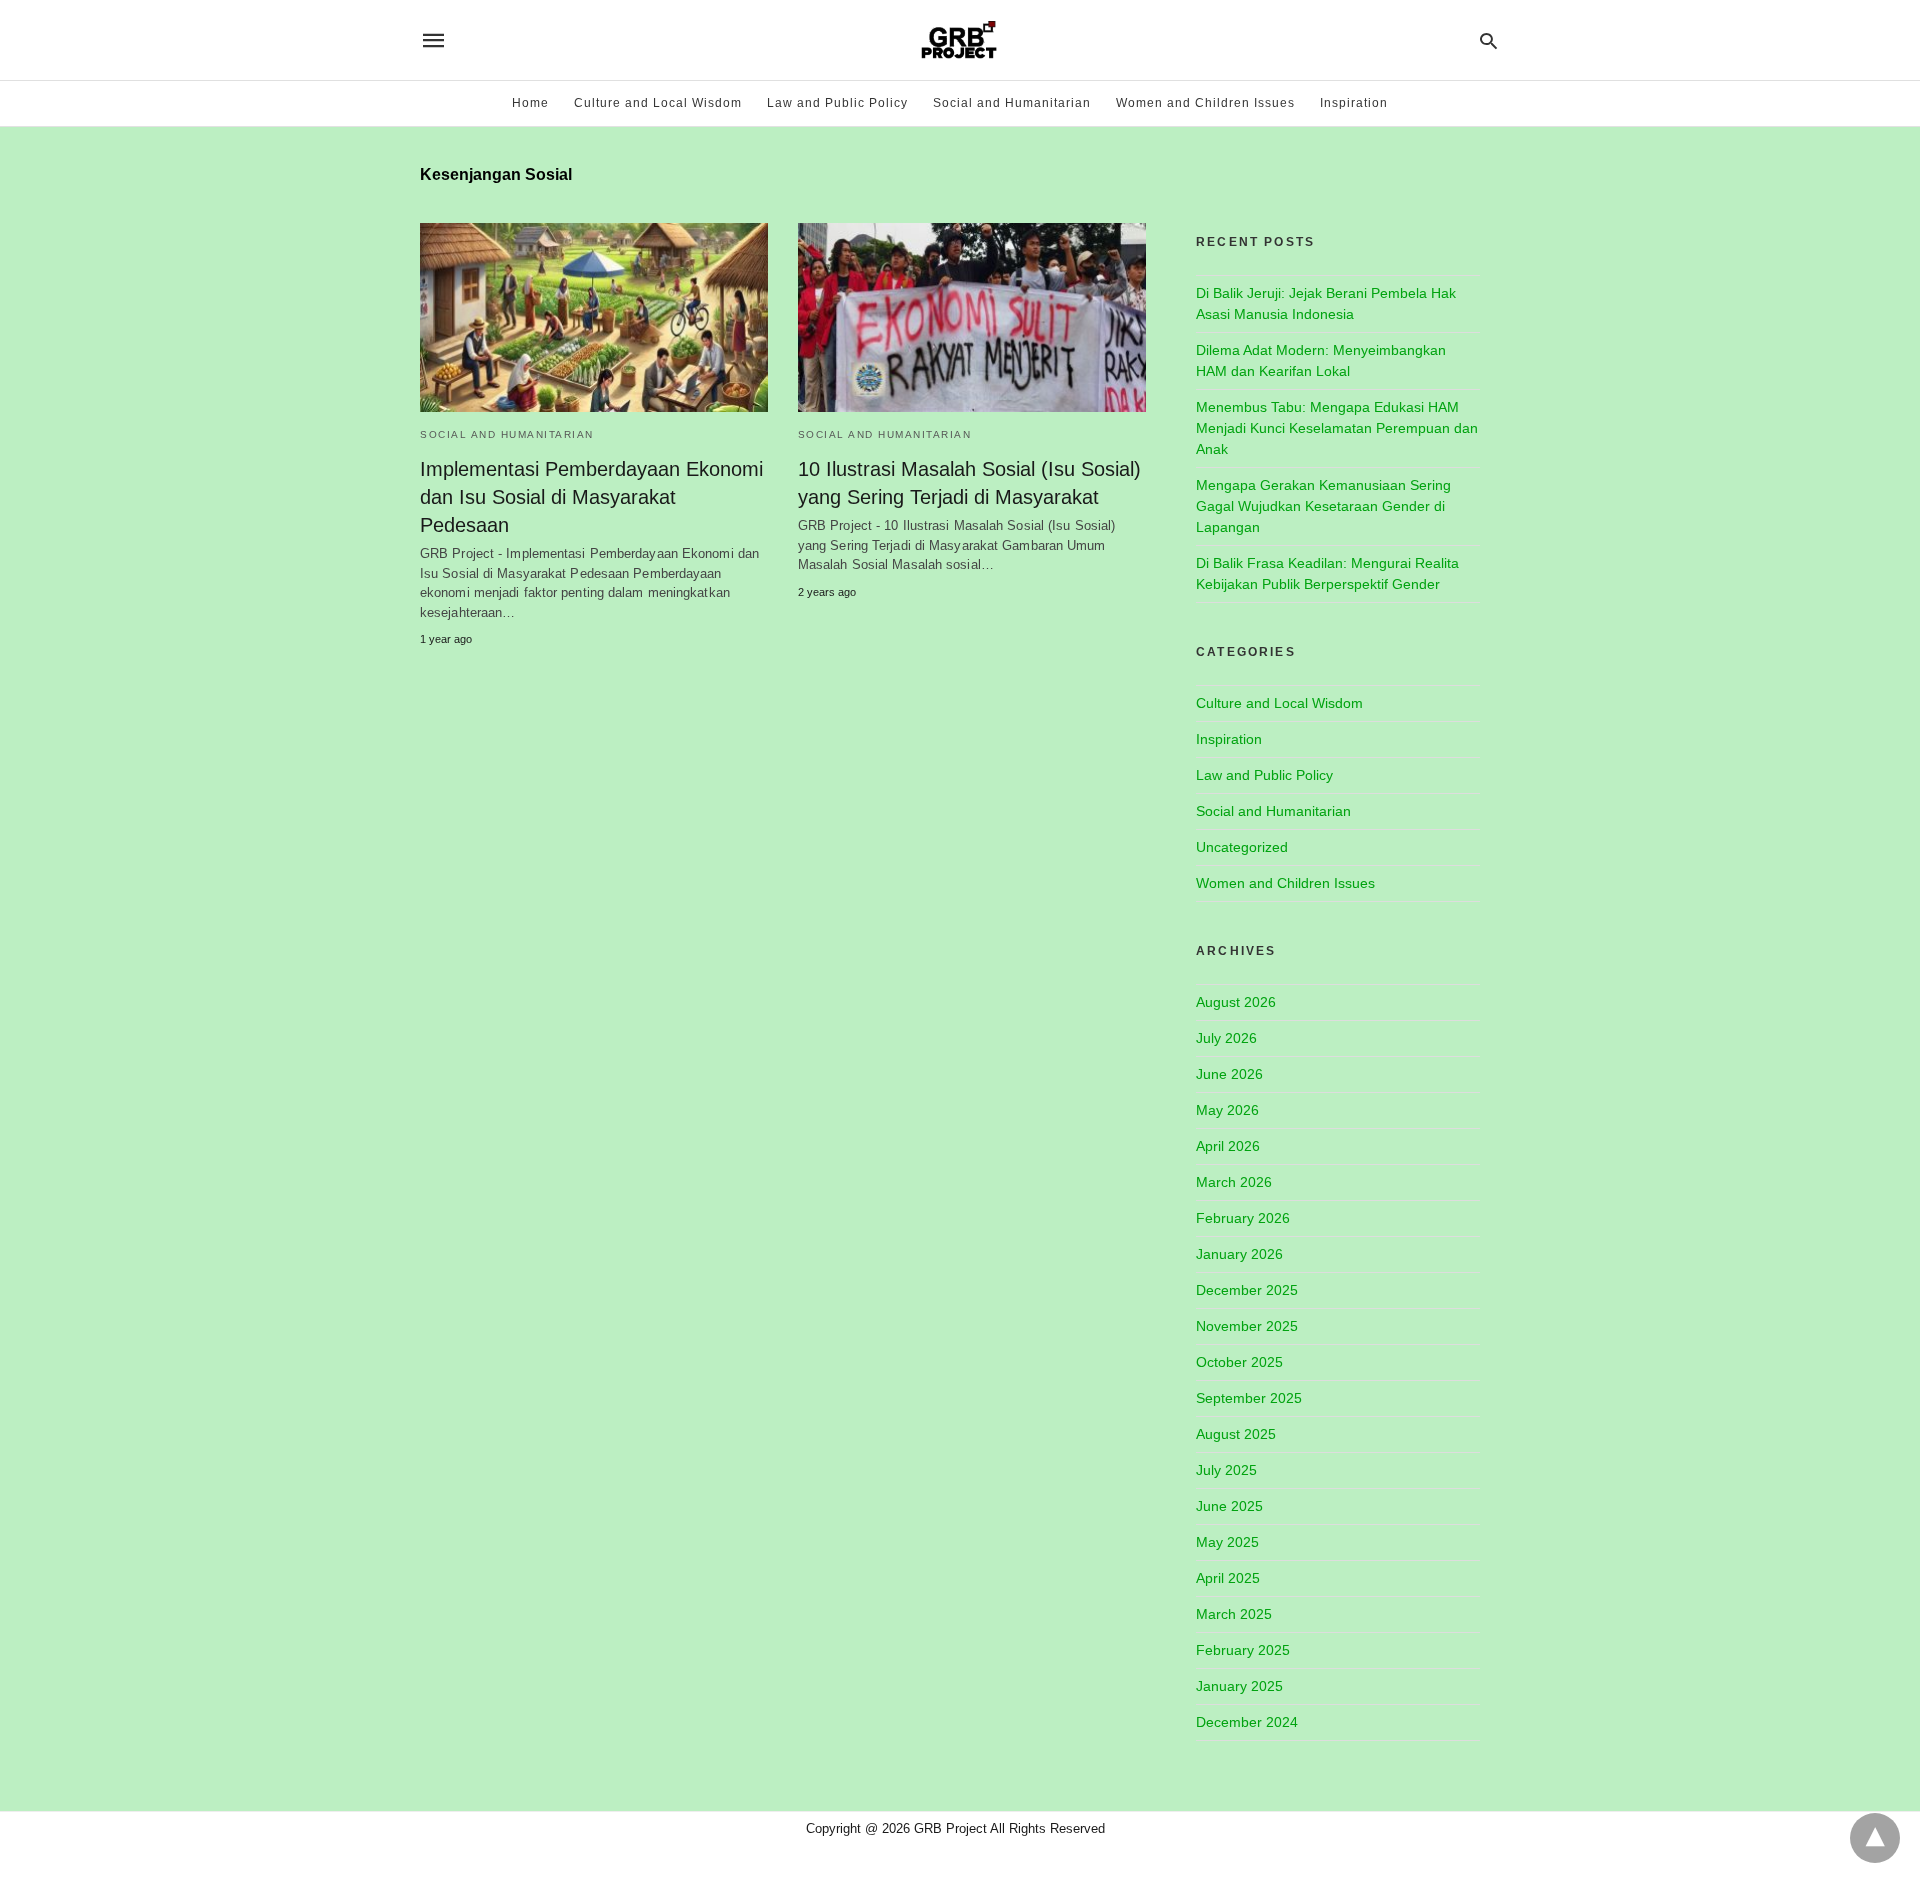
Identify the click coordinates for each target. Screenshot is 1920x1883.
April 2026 (1228, 1146)
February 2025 (1243, 1650)
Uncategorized (1242, 847)
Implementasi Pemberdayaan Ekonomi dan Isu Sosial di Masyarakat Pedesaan (591, 497)
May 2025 (1227, 1542)
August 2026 (1236, 1002)
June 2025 (1229, 1506)
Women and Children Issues (1205, 103)
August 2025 (1236, 1434)
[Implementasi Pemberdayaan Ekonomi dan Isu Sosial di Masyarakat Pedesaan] (594, 317)
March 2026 (1234, 1182)
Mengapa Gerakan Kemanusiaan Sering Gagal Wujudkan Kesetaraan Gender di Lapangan (1323, 506)
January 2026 (1239, 1254)
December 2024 (1247, 1722)
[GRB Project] (959, 40)
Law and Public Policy (837, 103)
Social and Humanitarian (1012, 103)
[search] (1488, 40)
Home (530, 103)
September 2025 (1249, 1398)
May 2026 (1227, 1110)
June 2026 (1229, 1074)
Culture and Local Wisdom (658, 103)
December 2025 (1247, 1290)
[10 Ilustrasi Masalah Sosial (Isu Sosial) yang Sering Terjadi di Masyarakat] (972, 317)
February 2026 (1243, 1218)
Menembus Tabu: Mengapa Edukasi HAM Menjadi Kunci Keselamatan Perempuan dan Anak (1337, 428)
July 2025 (1226, 1470)
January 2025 (1239, 1686)
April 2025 (1228, 1578)
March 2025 (1234, 1614)
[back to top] (1875, 1838)
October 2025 (1239, 1362)
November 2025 (1247, 1326)
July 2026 (1226, 1038)
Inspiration (1354, 103)
